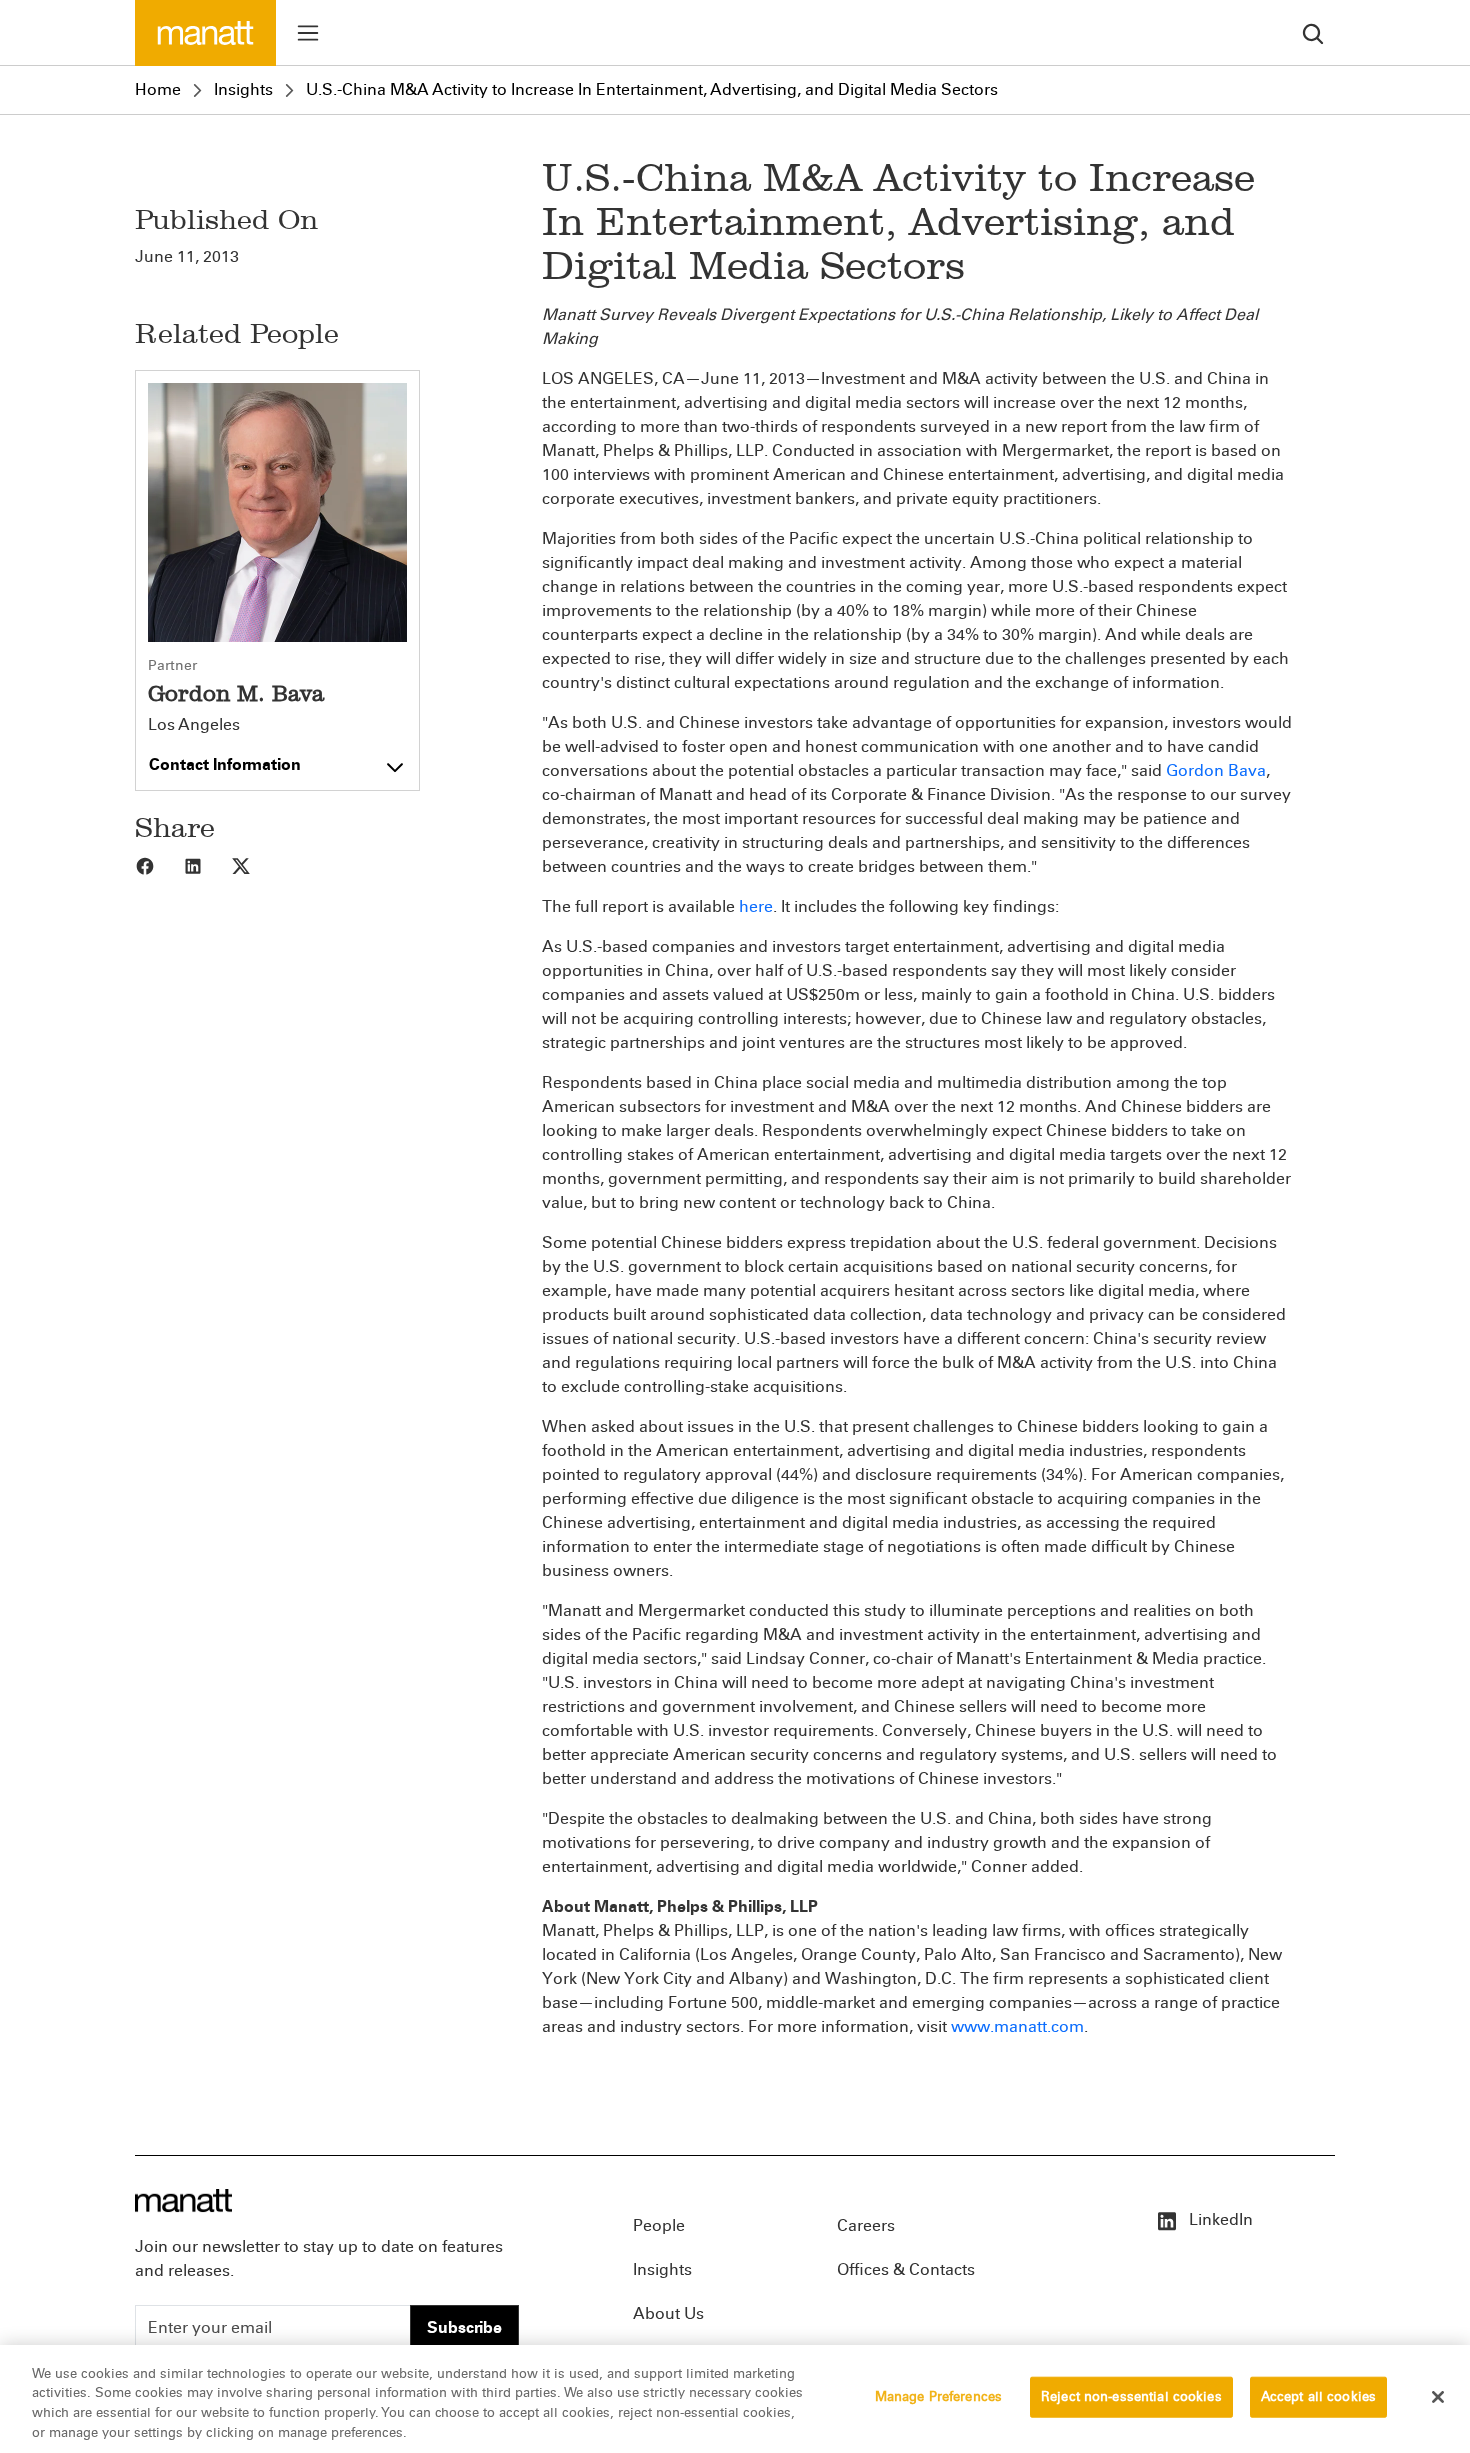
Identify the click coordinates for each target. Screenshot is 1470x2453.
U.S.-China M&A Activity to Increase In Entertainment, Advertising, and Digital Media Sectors (652, 89)
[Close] (1438, 2397)
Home (158, 89)
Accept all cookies (1318, 2397)
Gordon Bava (1216, 770)
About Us (668, 2313)
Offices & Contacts (906, 2269)
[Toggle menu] (308, 33)
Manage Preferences (938, 2397)
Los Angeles (194, 725)
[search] (1313, 32)
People (659, 2225)
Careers (866, 2225)
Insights (243, 89)
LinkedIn (1219, 2219)
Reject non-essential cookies (1131, 2397)
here (756, 906)
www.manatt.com (1017, 2026)
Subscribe (464, 2327)
